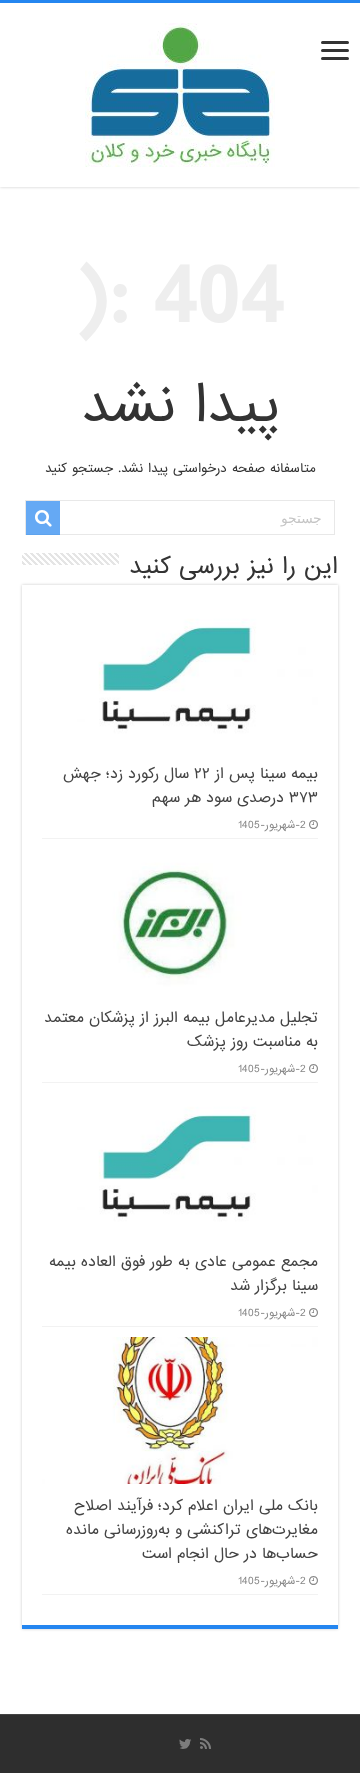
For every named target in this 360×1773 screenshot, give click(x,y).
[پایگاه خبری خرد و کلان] (180, 91)
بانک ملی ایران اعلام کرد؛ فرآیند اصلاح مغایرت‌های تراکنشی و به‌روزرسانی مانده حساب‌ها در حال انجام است (192, 1530)
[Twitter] (185, 1744)
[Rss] (205, 1744)
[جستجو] (43, 518)
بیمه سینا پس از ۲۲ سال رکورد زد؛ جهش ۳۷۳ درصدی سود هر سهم (190, 786)
